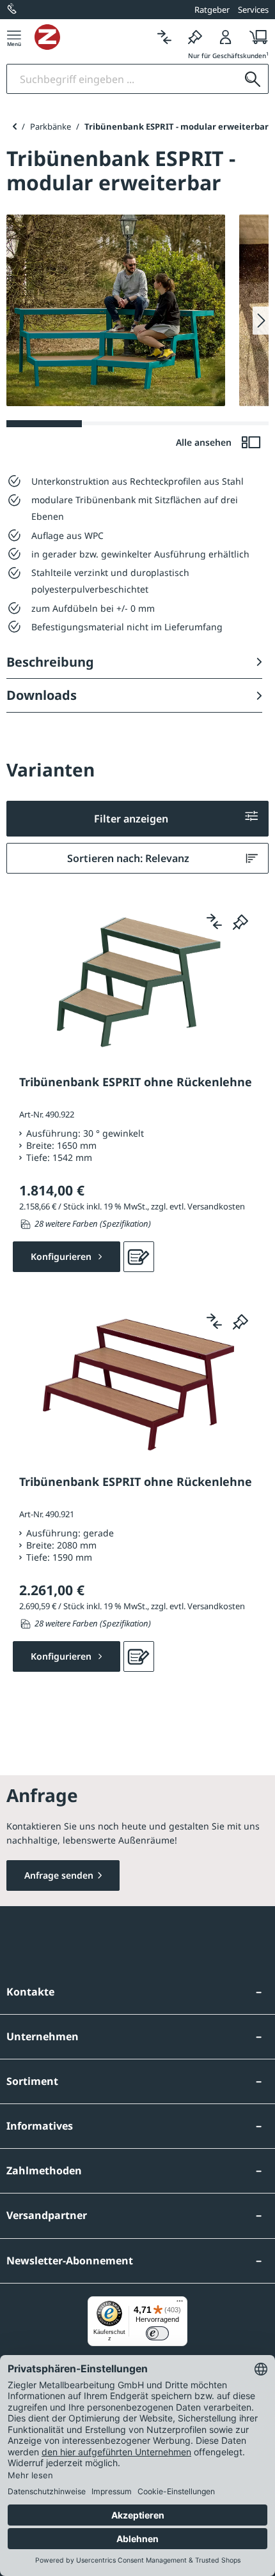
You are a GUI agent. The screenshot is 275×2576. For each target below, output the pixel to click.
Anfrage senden (59, 1875)
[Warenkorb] (255, 37)
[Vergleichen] (164, 37)
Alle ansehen (205, 442)
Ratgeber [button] (212, 10)
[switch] (157, 2333)
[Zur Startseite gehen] (92, 37)
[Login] (226, 37)
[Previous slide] (14, 126)
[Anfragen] (139, 1257)
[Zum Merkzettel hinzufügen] (240, 921)
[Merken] (195, 37)
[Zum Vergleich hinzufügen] (214, 921)
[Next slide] (261, 321)
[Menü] (14, 37)
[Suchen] (253, 79)
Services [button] (253, 10)
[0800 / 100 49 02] (13, 10)
